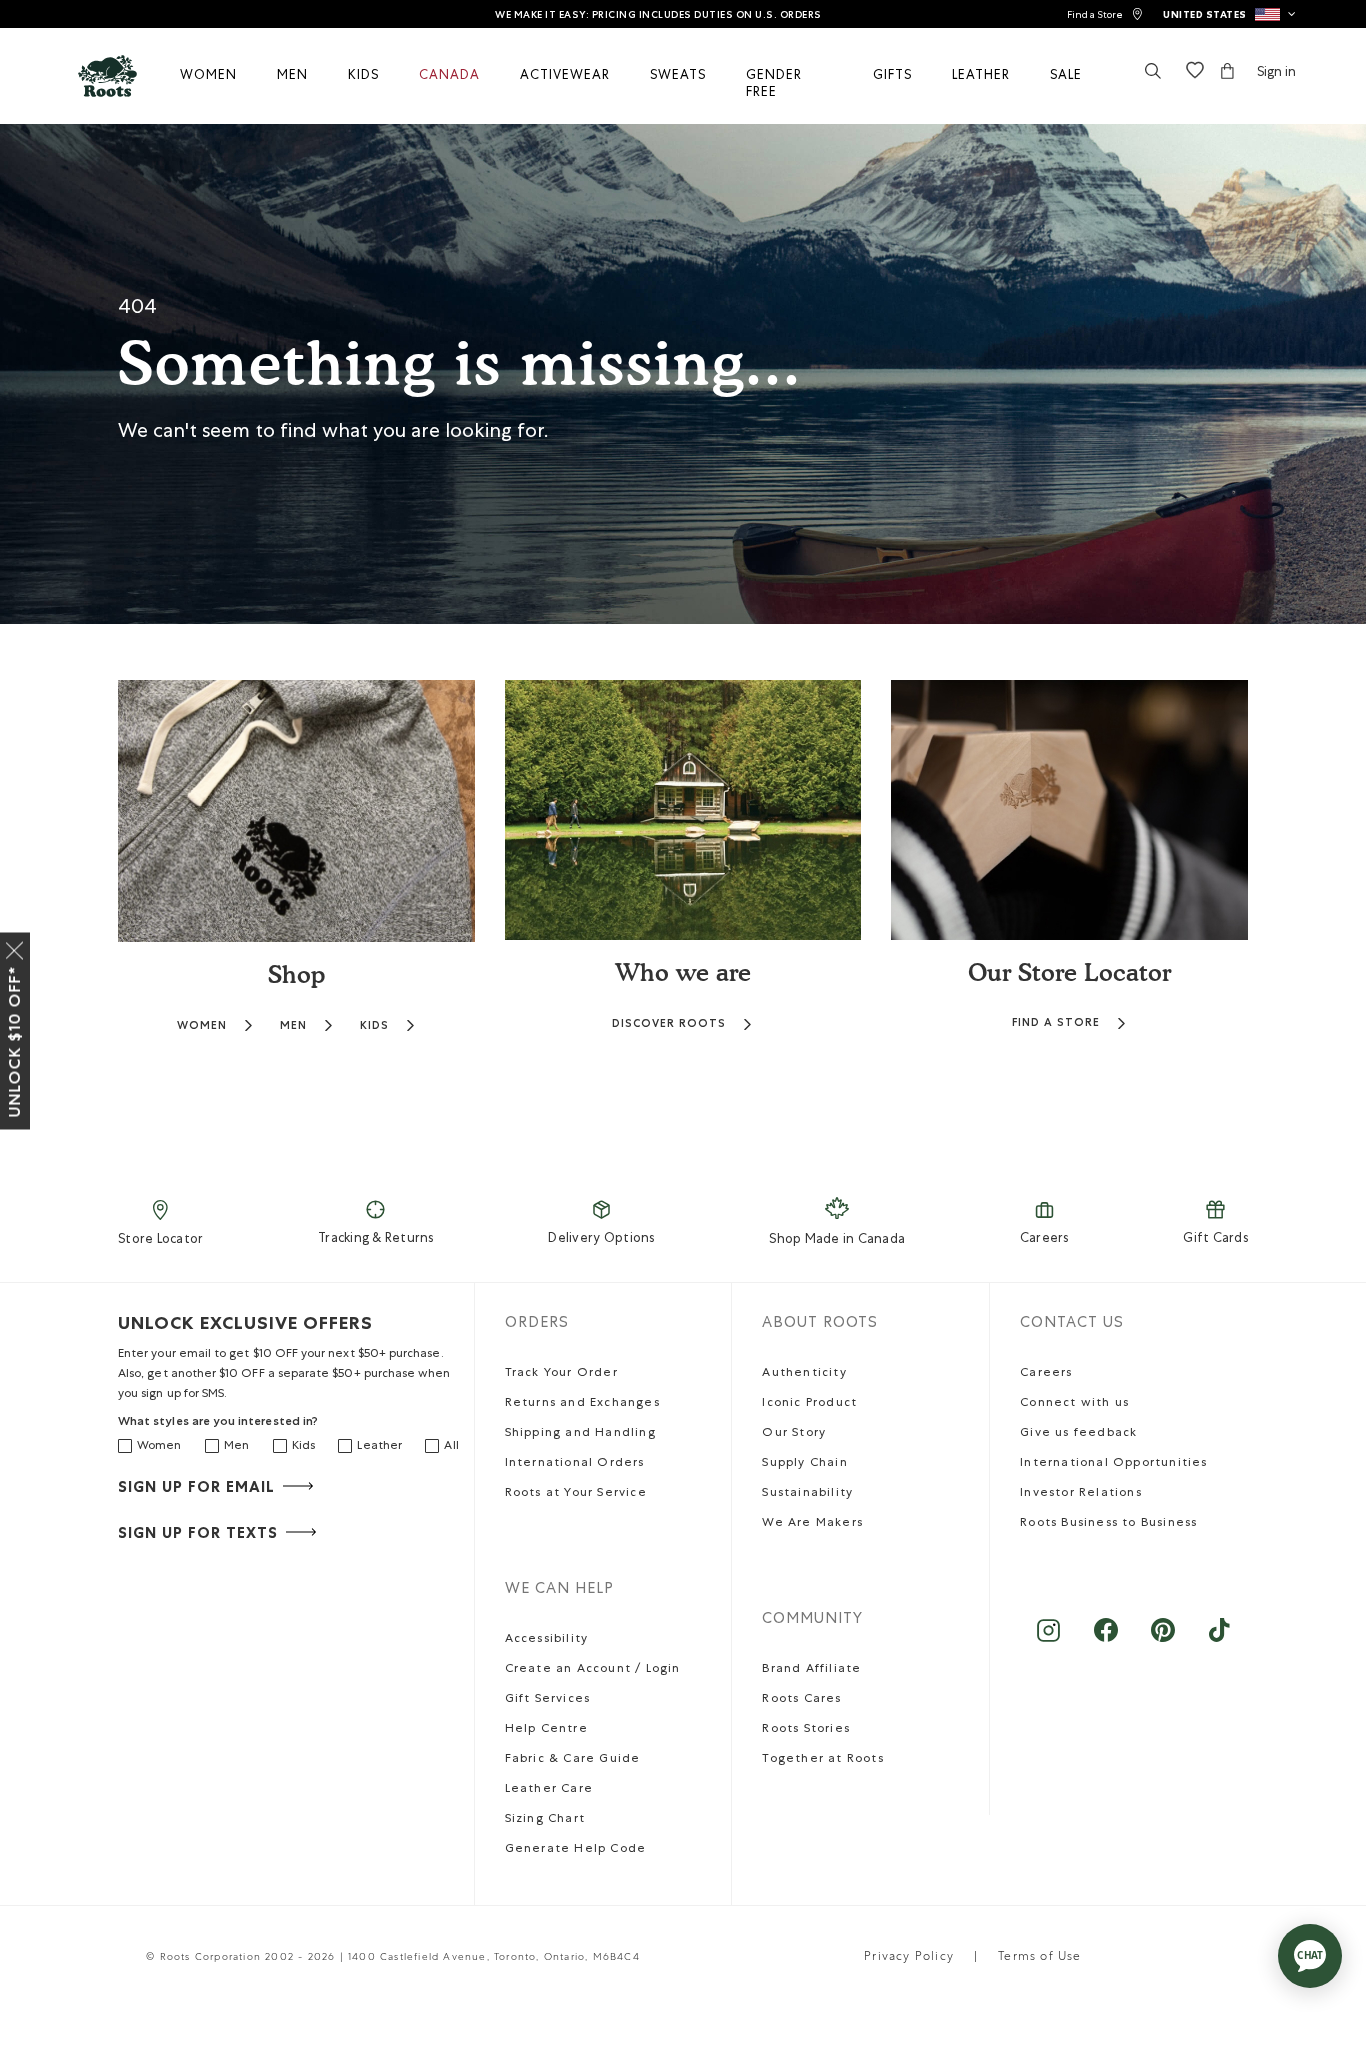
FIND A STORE (1056, 1022)
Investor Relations (1081, 1494)
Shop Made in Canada (837, 1240)
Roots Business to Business (1108, 1524)
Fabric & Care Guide (573, 1760)
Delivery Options (601, 1239)
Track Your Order (561, 1374)
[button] (1229, 14)
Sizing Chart (545, 1820)
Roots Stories (806, 1730)
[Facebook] (1105, 1640)
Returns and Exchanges (582, 1404)
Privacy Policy (909, 1958)
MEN (293, 1025)
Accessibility (547, 1640)
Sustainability (807, 1494)
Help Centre (546, 1730)
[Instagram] (1048, 1640)
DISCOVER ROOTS (669, 1023)
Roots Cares (801, 1700)
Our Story (794, 1434)
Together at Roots (822, 1760)
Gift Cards (1215, 1239)
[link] (1105, 14)
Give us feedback (1078, 1434)
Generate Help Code (576, 1850)
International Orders (575, 1464)
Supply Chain (804, 1464)
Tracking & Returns (376, 1239)
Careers (1044, 1239)
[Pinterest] (1162, 1640)
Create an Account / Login (593, 1670)
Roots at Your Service (576, 1494)
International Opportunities (1113, 1464)
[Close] (15, 947)
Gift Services (548, 1700)
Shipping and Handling (580, 1434)
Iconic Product (809, 1404)
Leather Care (549, 1790)
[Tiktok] (1219, 1640)
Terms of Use (1039, 1958)
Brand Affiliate (811, 1670)
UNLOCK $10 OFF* (14, 1042)
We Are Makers (812, 1524)
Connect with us (1074, 1404)
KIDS (374, 1025)
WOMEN (202, 1025)
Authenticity (804, 1374)
